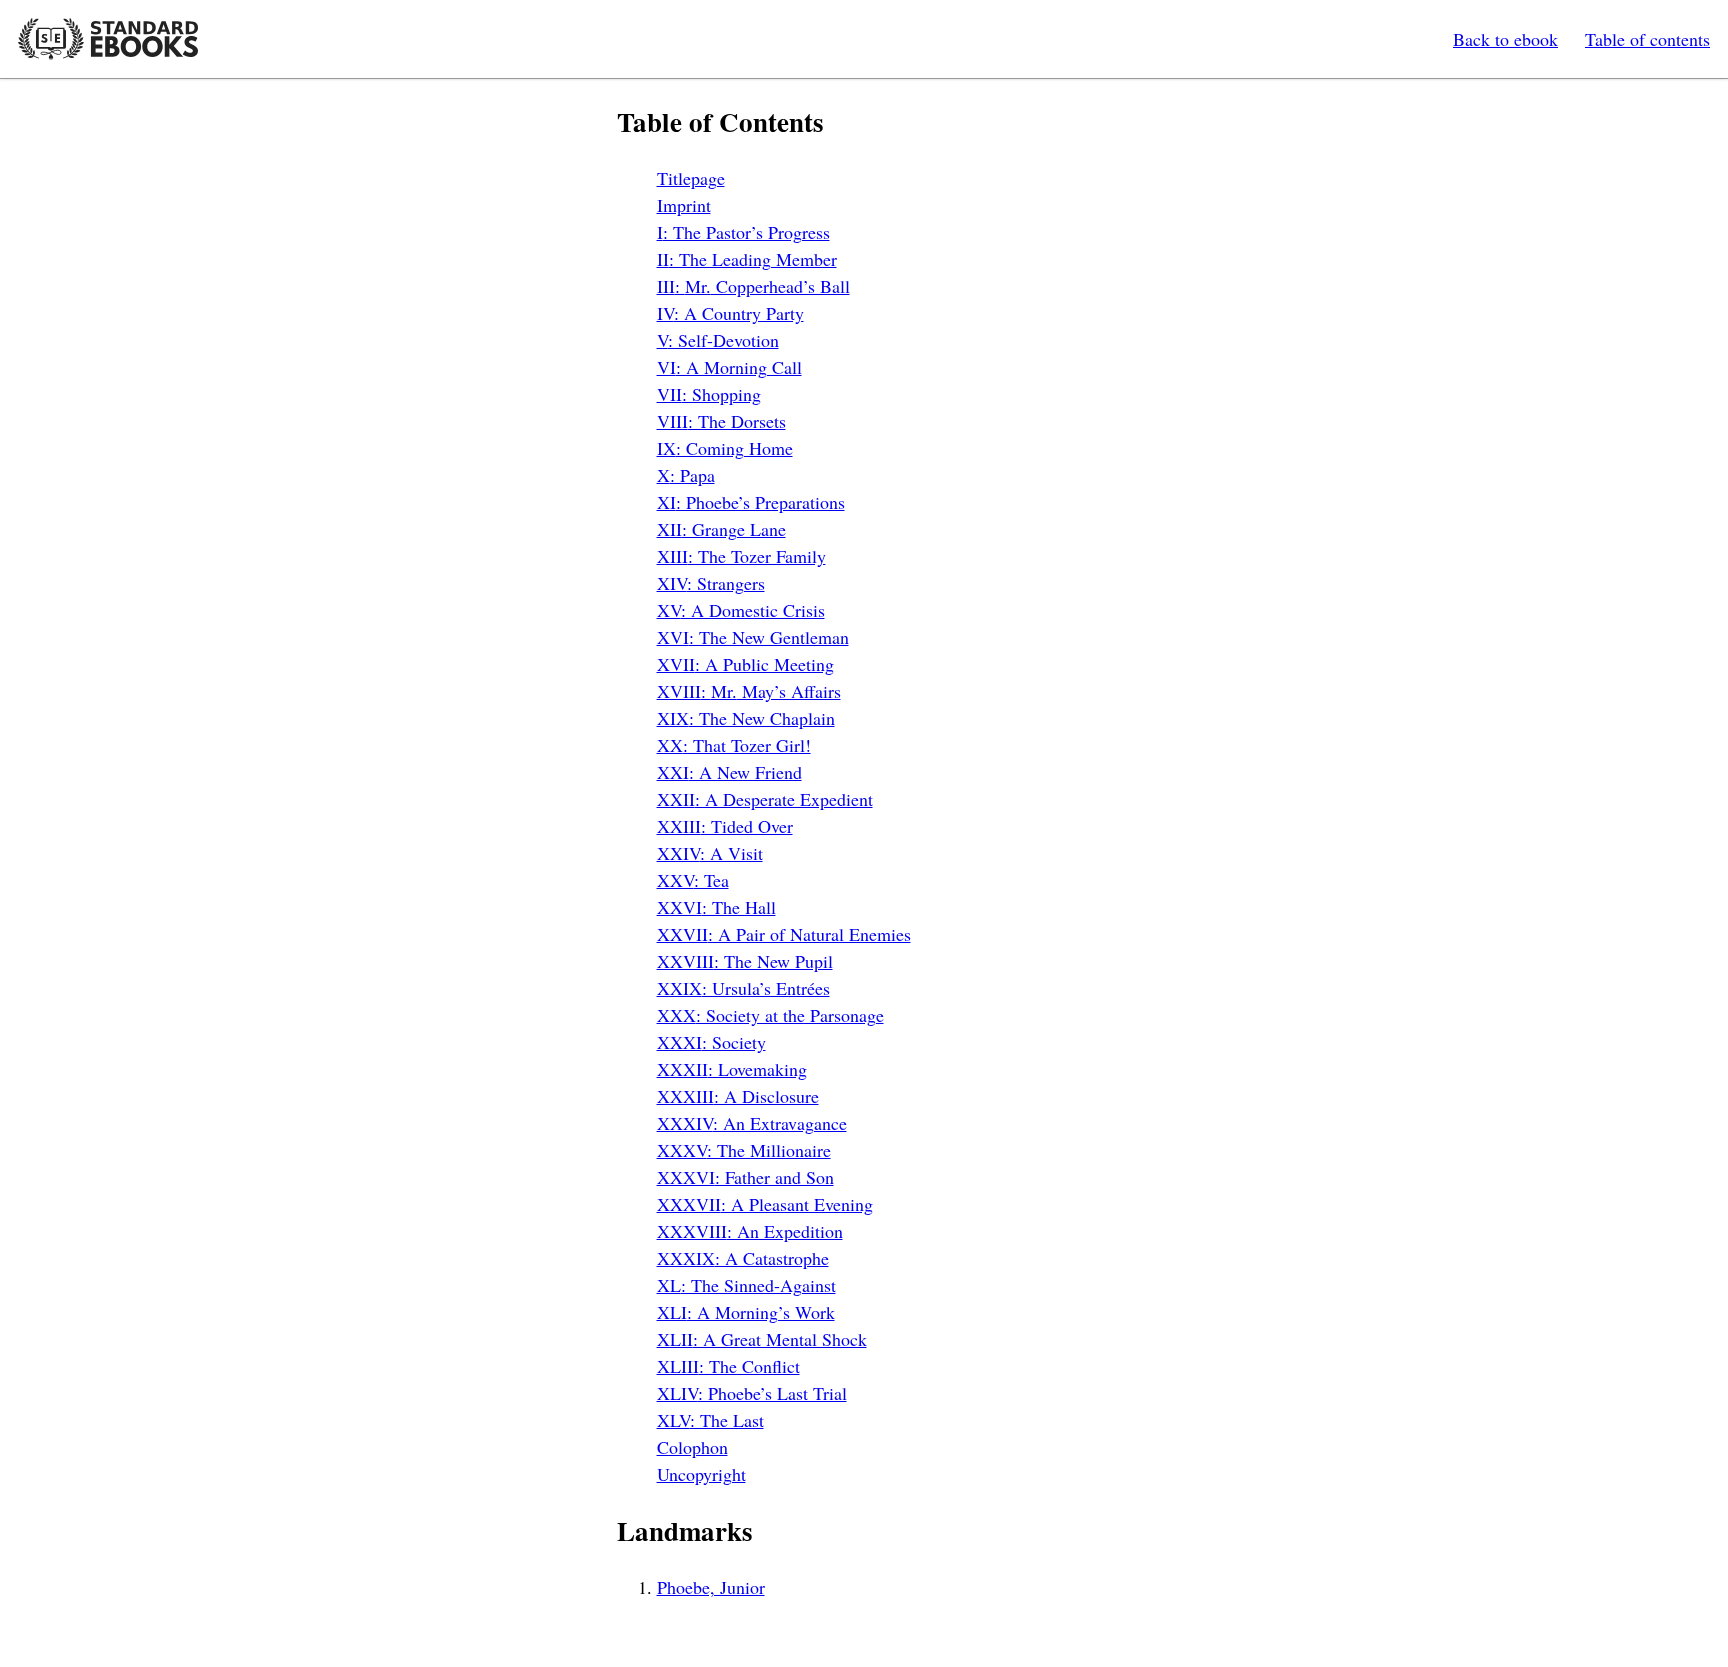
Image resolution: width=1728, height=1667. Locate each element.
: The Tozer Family (741, 556)
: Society (711, 1042)
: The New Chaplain (746, 718)
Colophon (692, 1447)
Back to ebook (1505, 39)
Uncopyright (701, 1474)
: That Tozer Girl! (734, 745)
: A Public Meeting (745, 664)
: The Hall (716, 907)
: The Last (710, 1420)
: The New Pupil (745, 961)
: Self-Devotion (718, 340)
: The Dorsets (721, 421)
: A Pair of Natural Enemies (784, 934)
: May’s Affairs (749, 691)
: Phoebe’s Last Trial (752, 1393)
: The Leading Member (747, 259)
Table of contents (1647, 39)
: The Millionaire (744, 1150)
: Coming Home (725, 448)
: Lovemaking (732, 1069)
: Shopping (709, 394)
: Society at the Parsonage (770, 1015)
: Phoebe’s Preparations (751, 502)
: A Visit (710, 853)
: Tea (693, 880)
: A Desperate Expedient (765, 799)
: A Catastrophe (743, 1258)
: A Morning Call (729, 367)
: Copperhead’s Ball (753, 286)
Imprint (684, 205)
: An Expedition (750, 1231)
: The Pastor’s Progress (743, 232)
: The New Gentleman (753, 637)
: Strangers (711, 583)
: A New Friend (729, 772)
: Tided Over (725, 826)
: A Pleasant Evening (765, 1204)
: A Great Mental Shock (762, 1339)
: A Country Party (730, 313)
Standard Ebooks (108, 39)
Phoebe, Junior (711, 1587)
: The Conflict (728, 1366)
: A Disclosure (738, 1096)
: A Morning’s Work (746, 1312)
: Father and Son (745, 1177)
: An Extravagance (752, 1123)
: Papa (686, 475)
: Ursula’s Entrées (743, 988)
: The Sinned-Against (746, 1285)
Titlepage (691, 178)
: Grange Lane (721, 529)
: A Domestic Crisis (741, 610)
